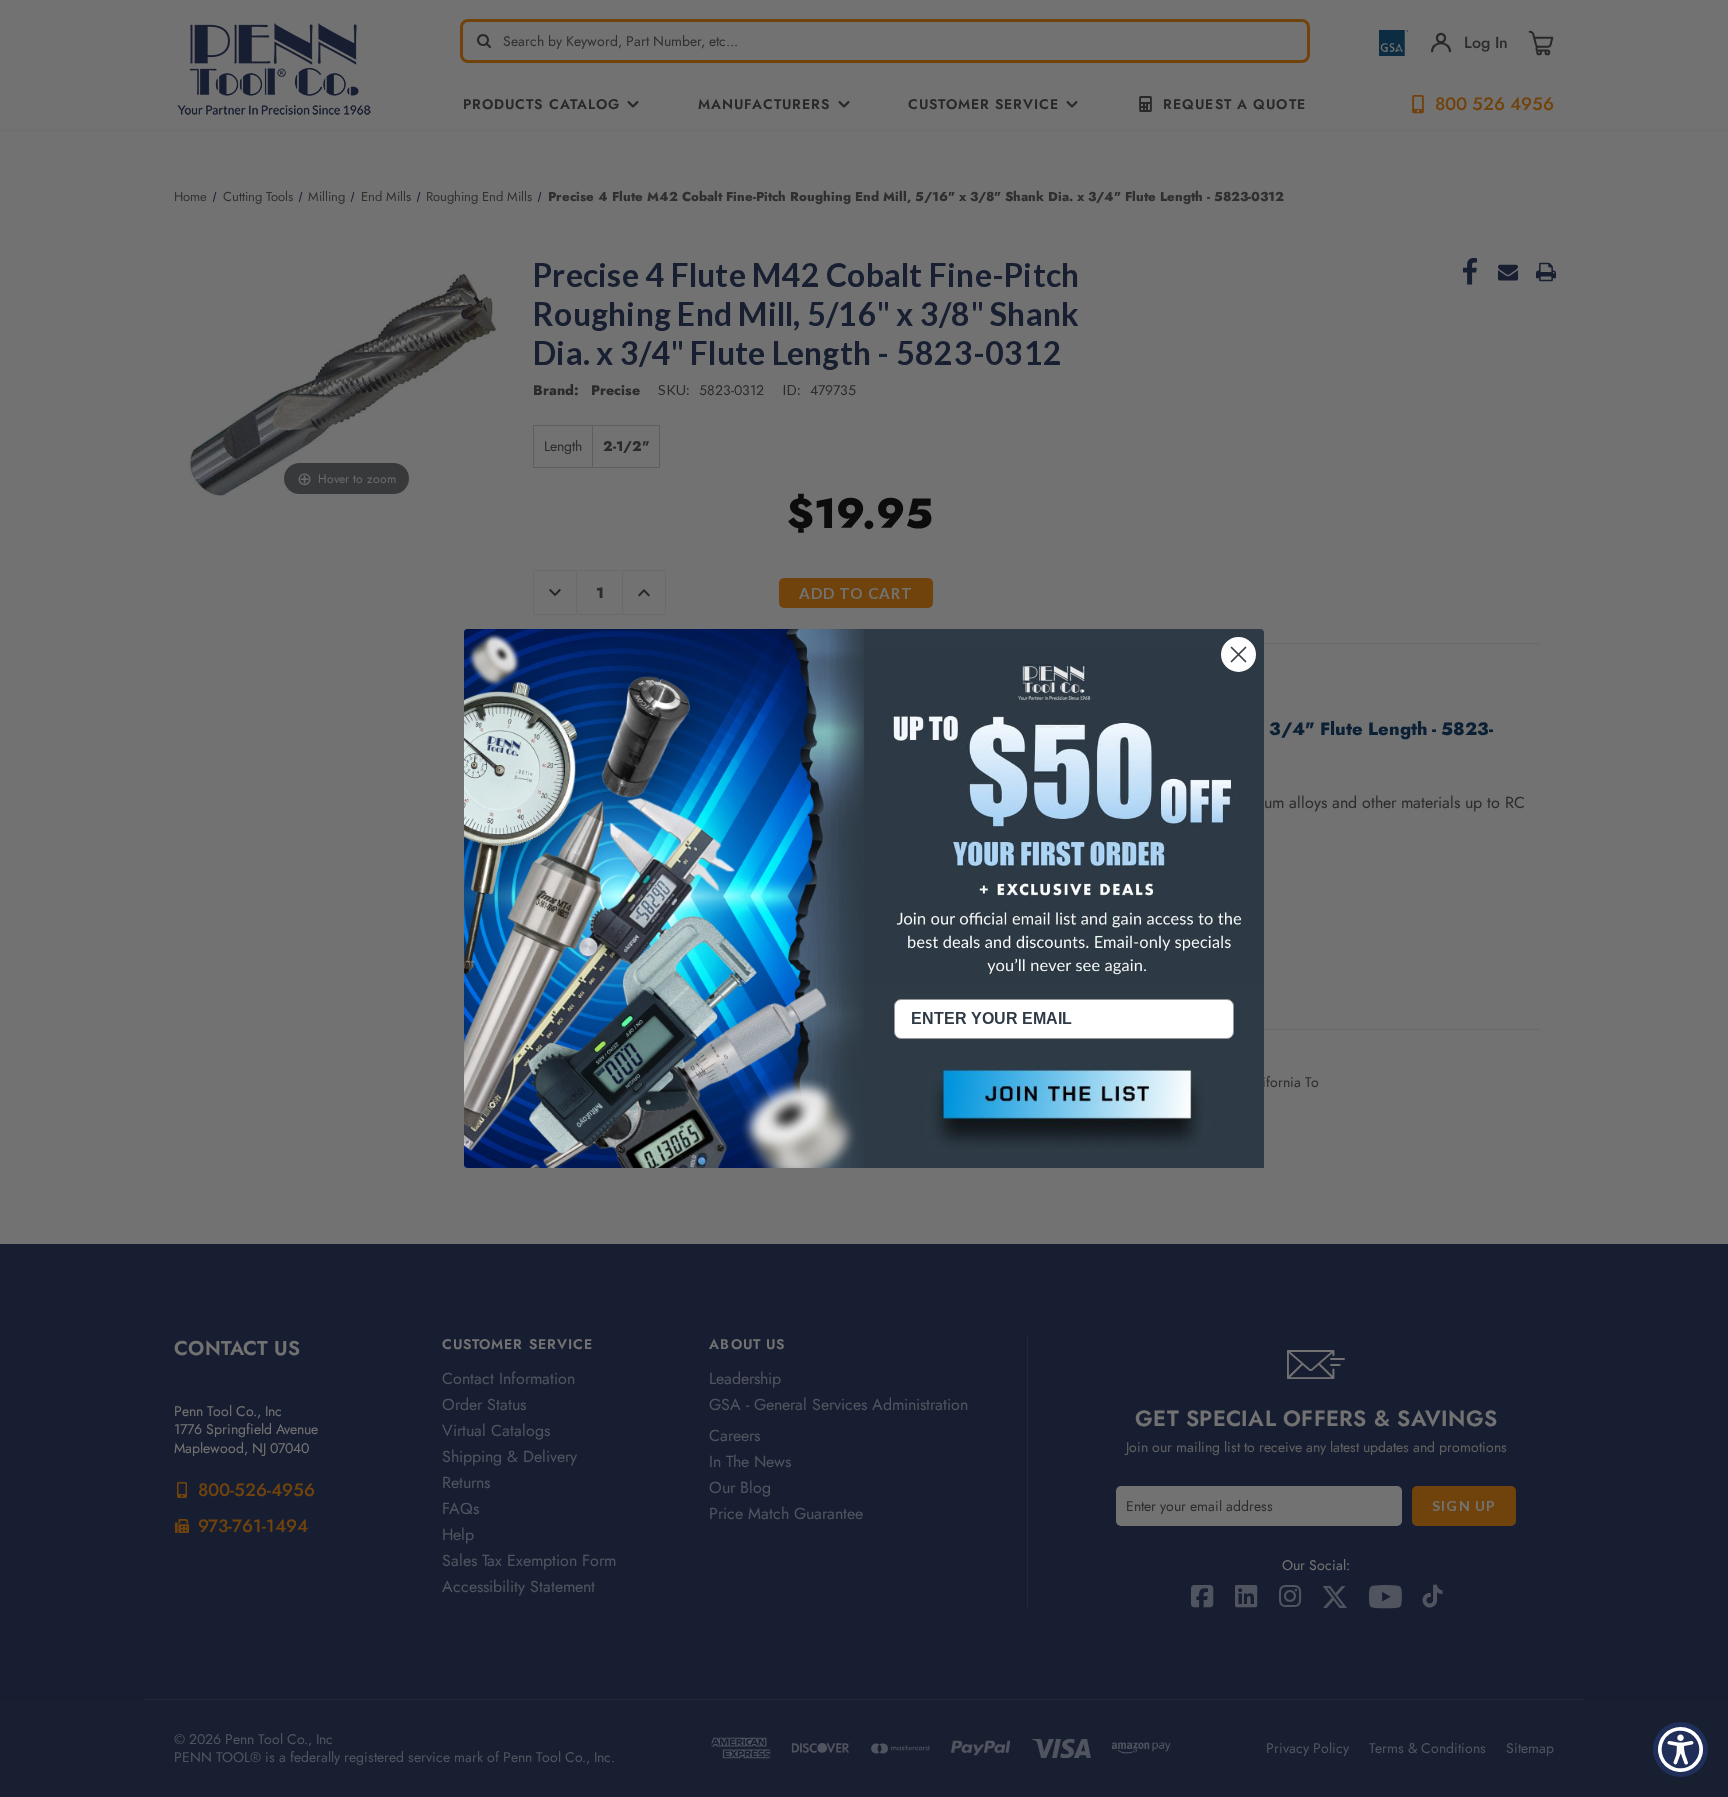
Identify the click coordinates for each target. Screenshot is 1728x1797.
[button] (1064, 1111)
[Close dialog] (1238, 654)
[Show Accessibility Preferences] (1680, 1749)
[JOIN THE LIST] (1064, 1111)
